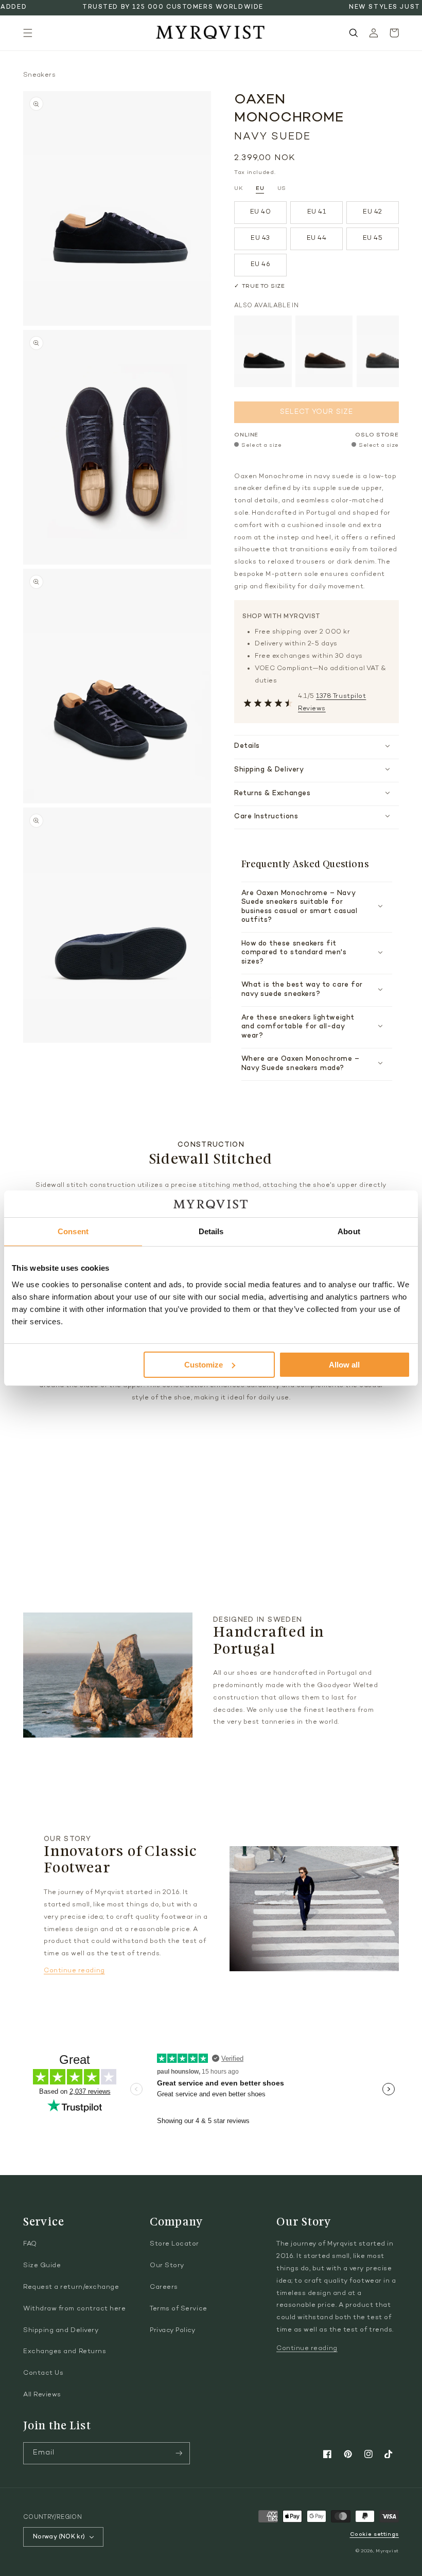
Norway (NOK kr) (59, 2537)
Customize (204, 1365)
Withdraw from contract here (75, 2309)
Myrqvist (387, 2551)
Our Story (167, 2266)
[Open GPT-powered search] (354, 33)
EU (260, 189)
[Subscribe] (179, 2453)
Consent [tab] (73, 1231)
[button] (28, 33)
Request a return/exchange (71, 2287)
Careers (164, 2287)
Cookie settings (374, 2535)
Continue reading (74, 1971)
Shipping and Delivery (61, 2330)
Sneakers (39, 75)
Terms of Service (179, 2309)
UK (239, 189)
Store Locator (174, 2244)
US (282, 189)
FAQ (30, 2244)
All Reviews (42, 2395)
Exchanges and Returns (65, 2352)
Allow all (344, 1365)
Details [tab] (211, 1231)
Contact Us (43, 2373)
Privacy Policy (173, 2330)
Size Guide (42, 2266)
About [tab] (349, 1231)
